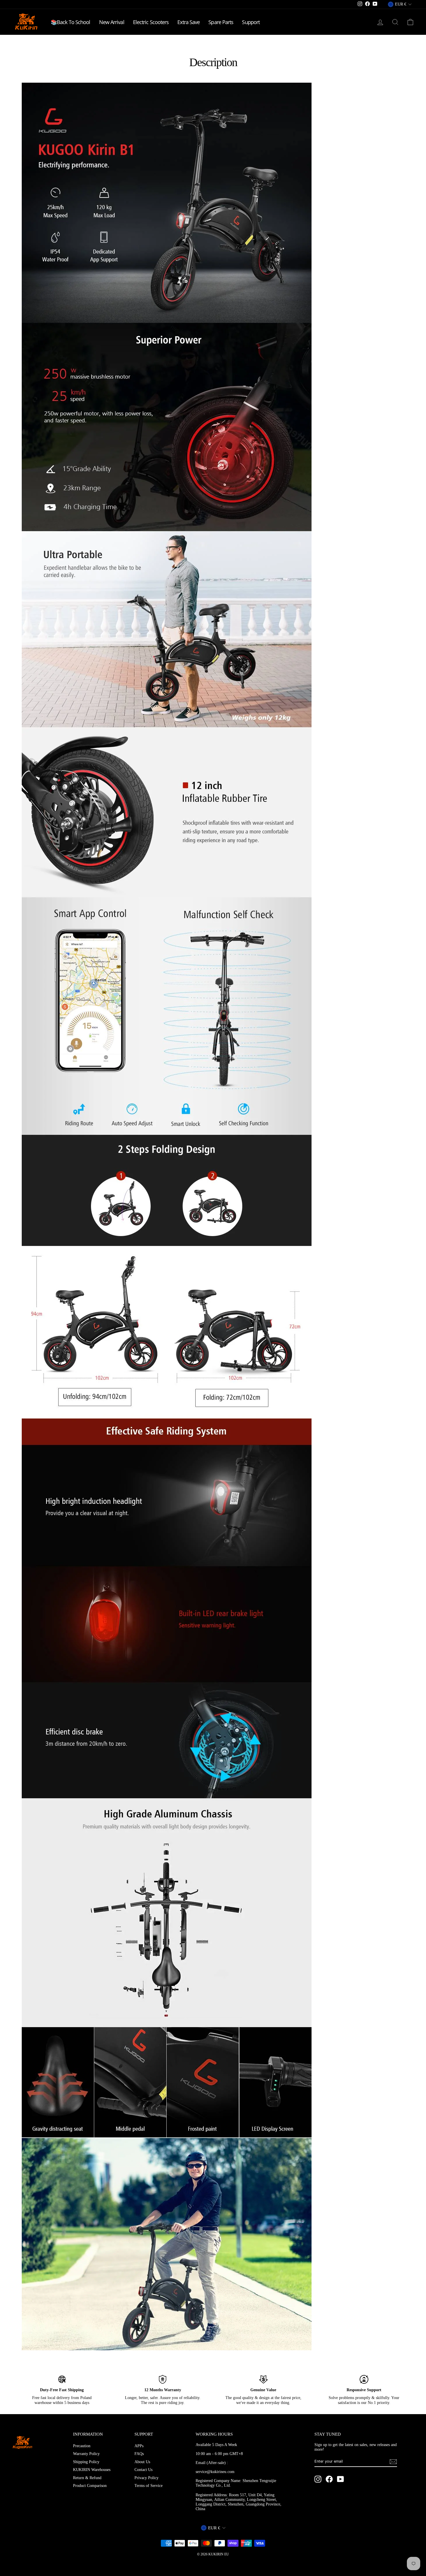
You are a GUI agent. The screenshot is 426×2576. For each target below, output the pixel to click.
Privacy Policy (146, 2478)
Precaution (82, 2446)
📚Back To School (71, 22)
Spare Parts (221, 22)
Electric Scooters (151, 22)
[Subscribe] (393, 2462)
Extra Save (189, 22)
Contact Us (143, 2470)
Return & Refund (87, 2478)
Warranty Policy (86, 2454)
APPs (139, 2446)
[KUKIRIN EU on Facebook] (329, 2479)
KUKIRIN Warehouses (92, 2470)
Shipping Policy (86, 2462)
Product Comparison (90, 2486)
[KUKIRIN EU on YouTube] (341, 2479)
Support (251, 22)
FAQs (139, 2454)
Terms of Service (149, 2486)
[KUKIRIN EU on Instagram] (318, 2479)
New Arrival (112, 22)
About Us (142, 2462)
